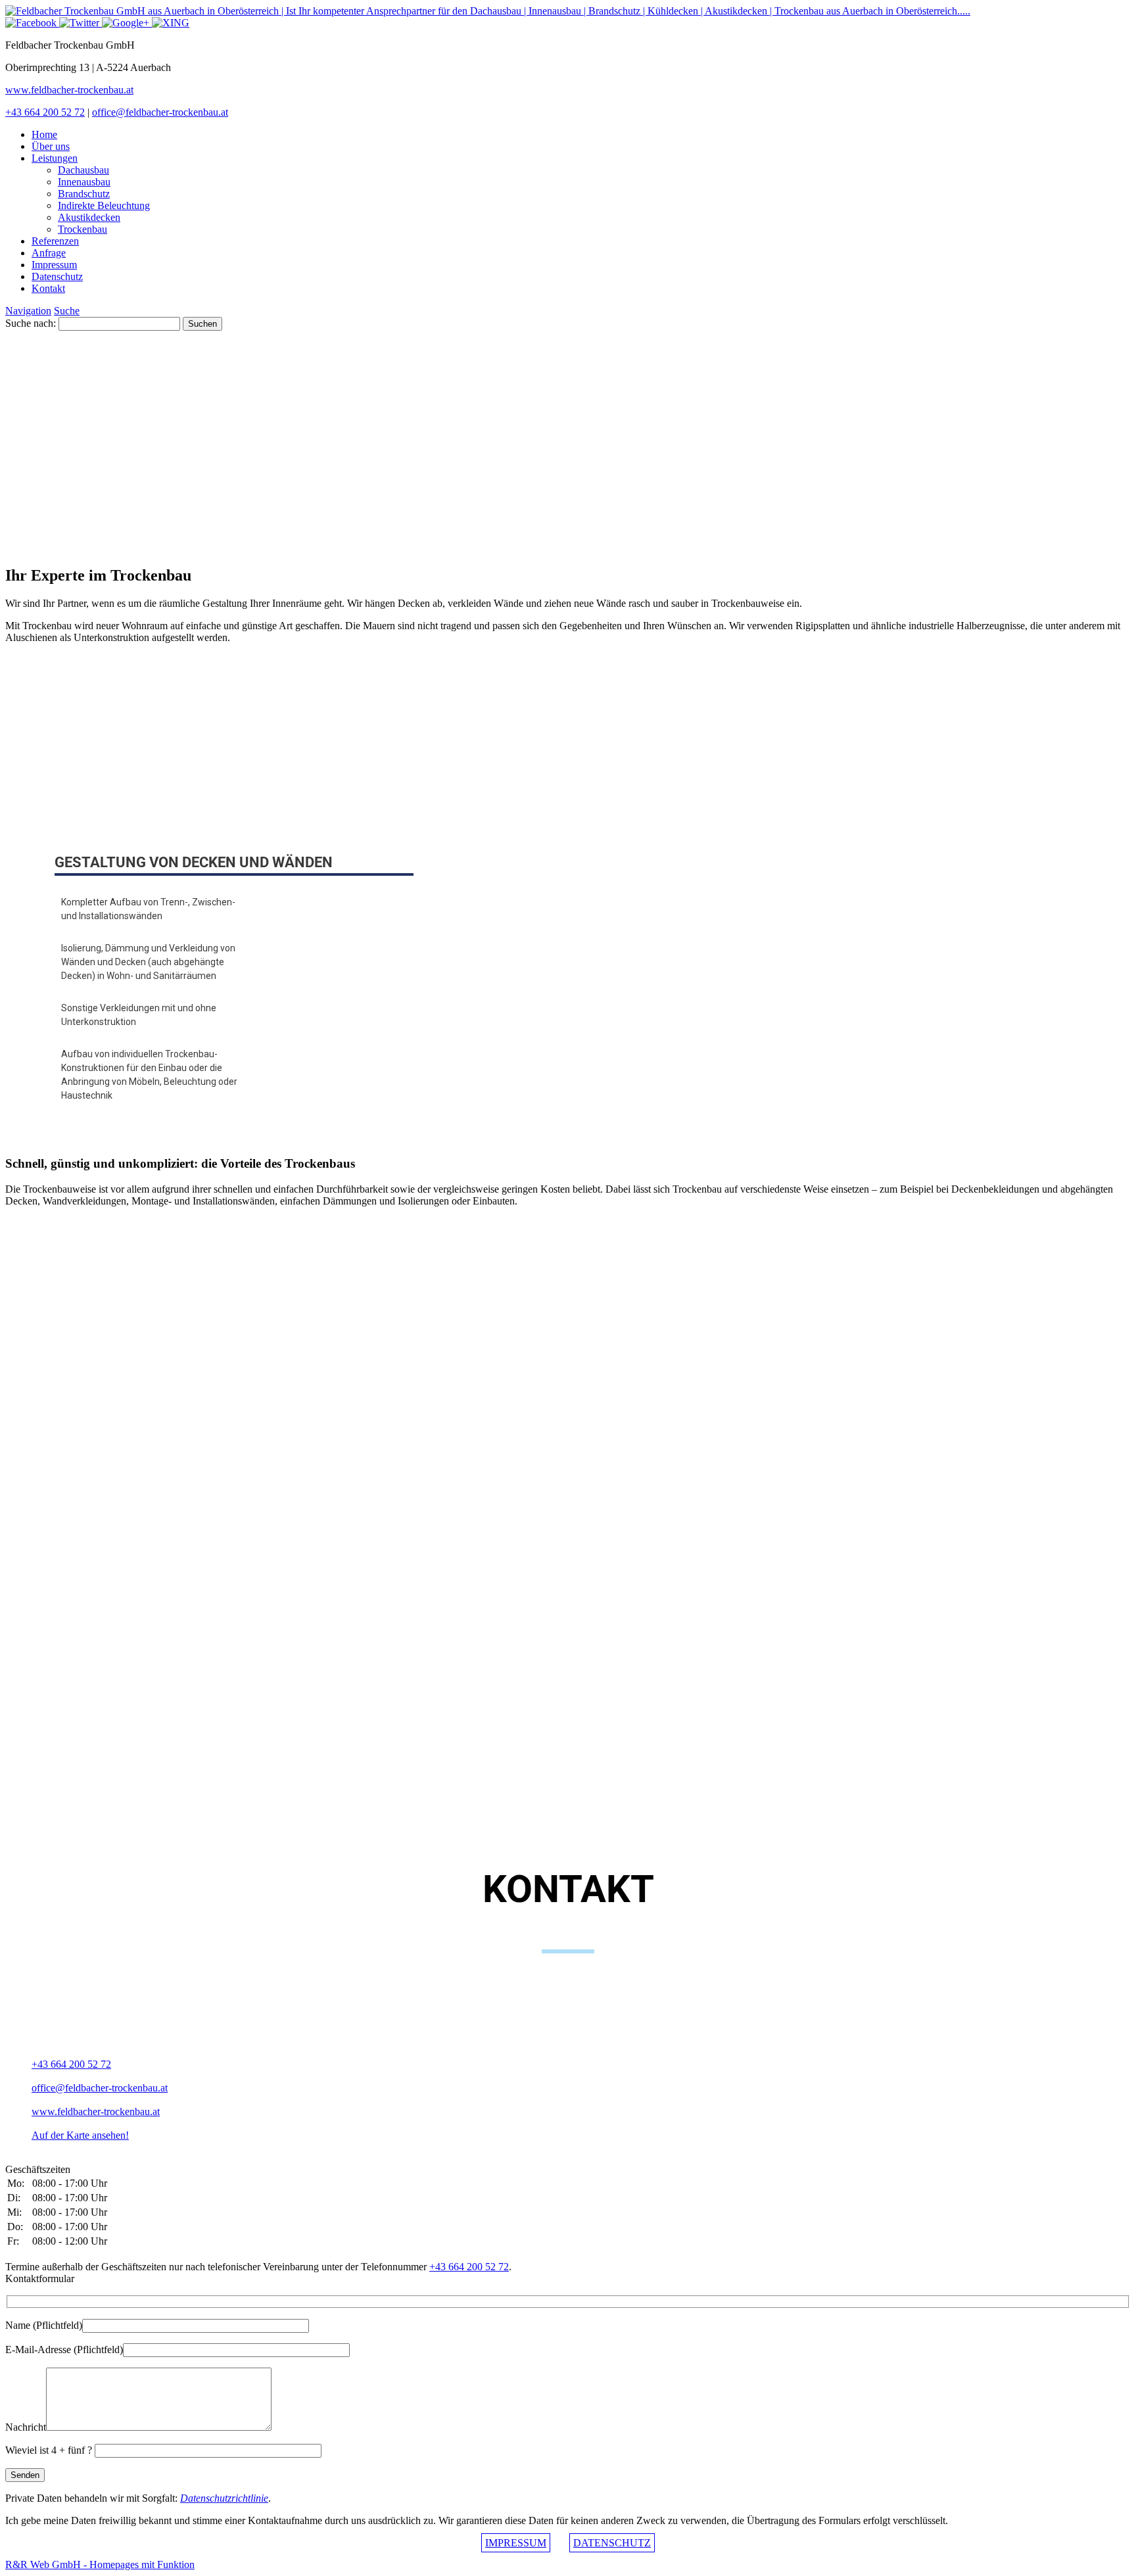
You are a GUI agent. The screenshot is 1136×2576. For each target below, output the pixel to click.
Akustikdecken (89, 217)
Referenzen (55, 241)
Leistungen (55, 158)
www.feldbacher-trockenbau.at (69, 90)
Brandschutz (84, 194)
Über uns (51, 146)
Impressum (54, 265)
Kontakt (48, 288)
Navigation (28, 311)
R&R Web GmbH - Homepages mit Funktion (100, 2564)
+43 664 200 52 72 (45, 112)
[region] (568, 442)
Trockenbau (83, 229)
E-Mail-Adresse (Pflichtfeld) (64, 2349)
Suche (67, 311)
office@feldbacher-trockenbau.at (160, 112)
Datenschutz (57, 276)
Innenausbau (84, 182)
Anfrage (49, 253)
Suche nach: (31, 323)
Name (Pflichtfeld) (44, 2325)
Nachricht (26, 2427)
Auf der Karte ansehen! (80, 2135)
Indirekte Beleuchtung (104, 205)
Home (44, 134)
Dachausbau (83, 170)
